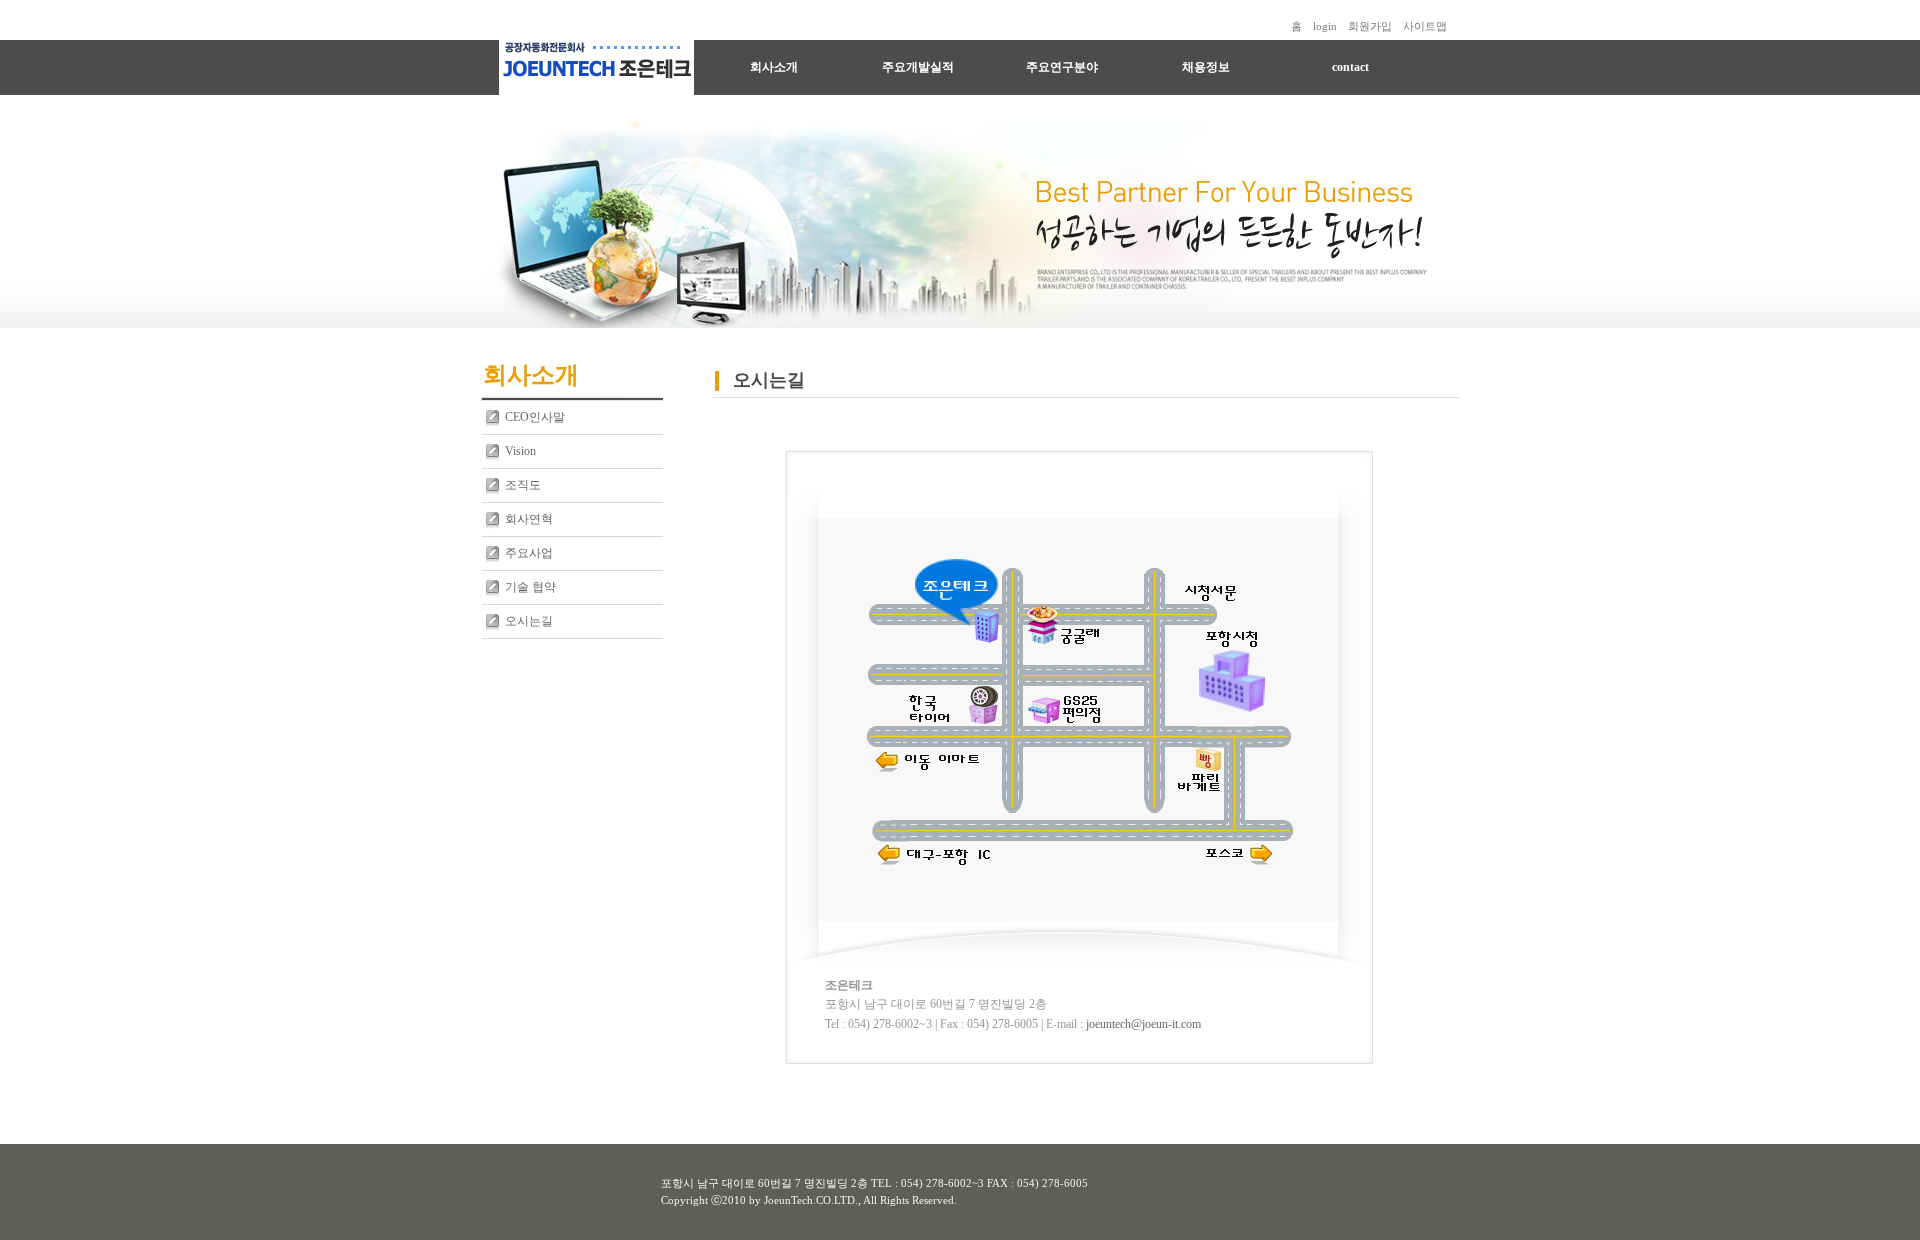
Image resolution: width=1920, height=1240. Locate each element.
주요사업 (529, 553)
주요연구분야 (1062, 67)
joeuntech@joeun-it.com (1143, 1024)
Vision (520, 451)
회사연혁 (529, 519)
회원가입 (1370, 26)
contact (1350, 67)
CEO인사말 (535, 417)
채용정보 (1206, 67)
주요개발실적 (918, 67)
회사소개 (774, 67)
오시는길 (529, 621)
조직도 (523, 485)
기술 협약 (530, 587)
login (1325, 26)
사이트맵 (1425, 26)
